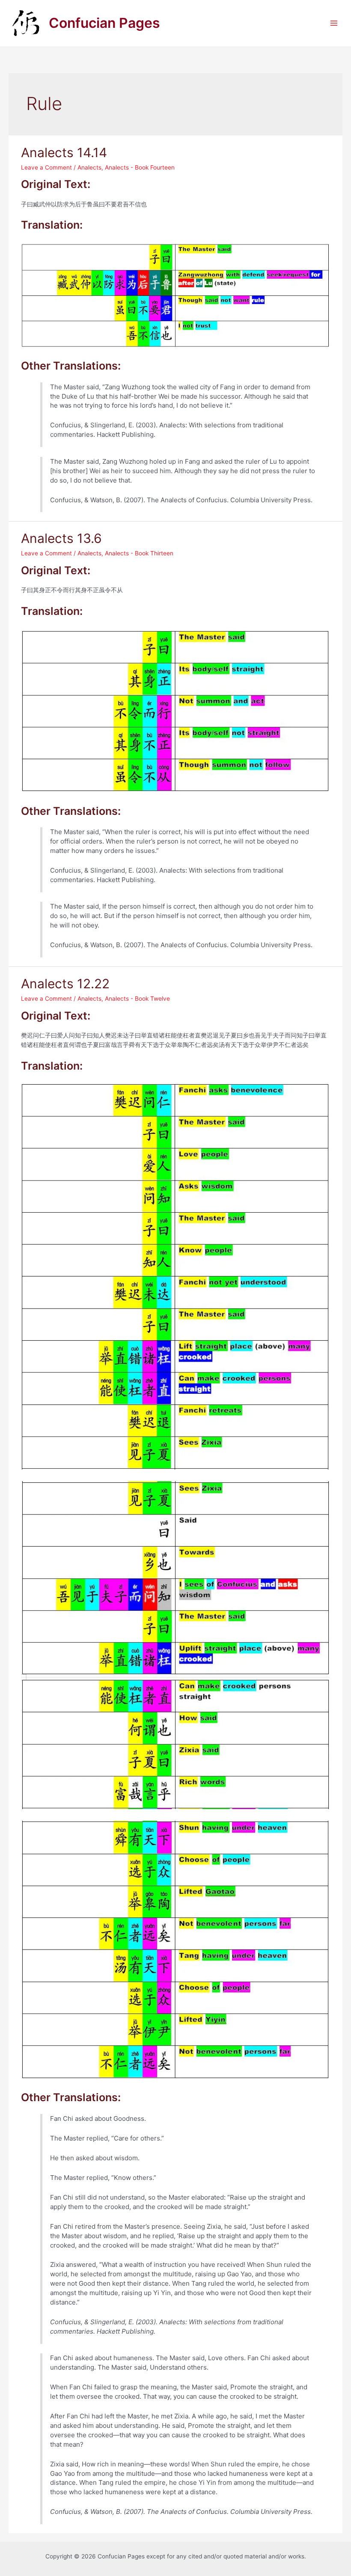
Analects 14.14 (64, 152)
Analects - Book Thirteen (139, 553)
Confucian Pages (104, 23)
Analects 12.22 (65, 984)
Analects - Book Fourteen (140, 167)
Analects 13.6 (61, 538)
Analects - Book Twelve (137, 999)
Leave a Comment (46, 167)
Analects (89, 167)
